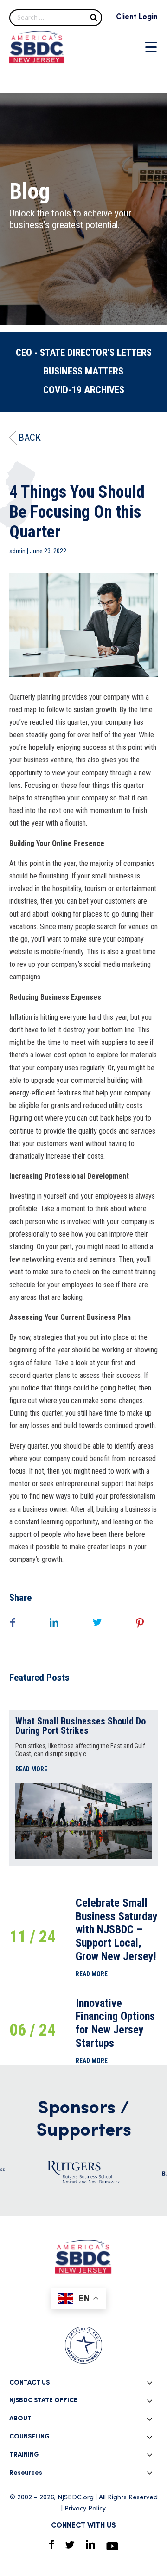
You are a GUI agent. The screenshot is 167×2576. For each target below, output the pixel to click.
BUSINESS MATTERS (83, 371)
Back (30, 438)
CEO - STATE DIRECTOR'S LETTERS (84, 353)
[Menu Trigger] (151, 47)
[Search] (94, 17)
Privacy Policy (85, 2509)
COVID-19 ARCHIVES (84, 390)
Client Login (137, 17)
